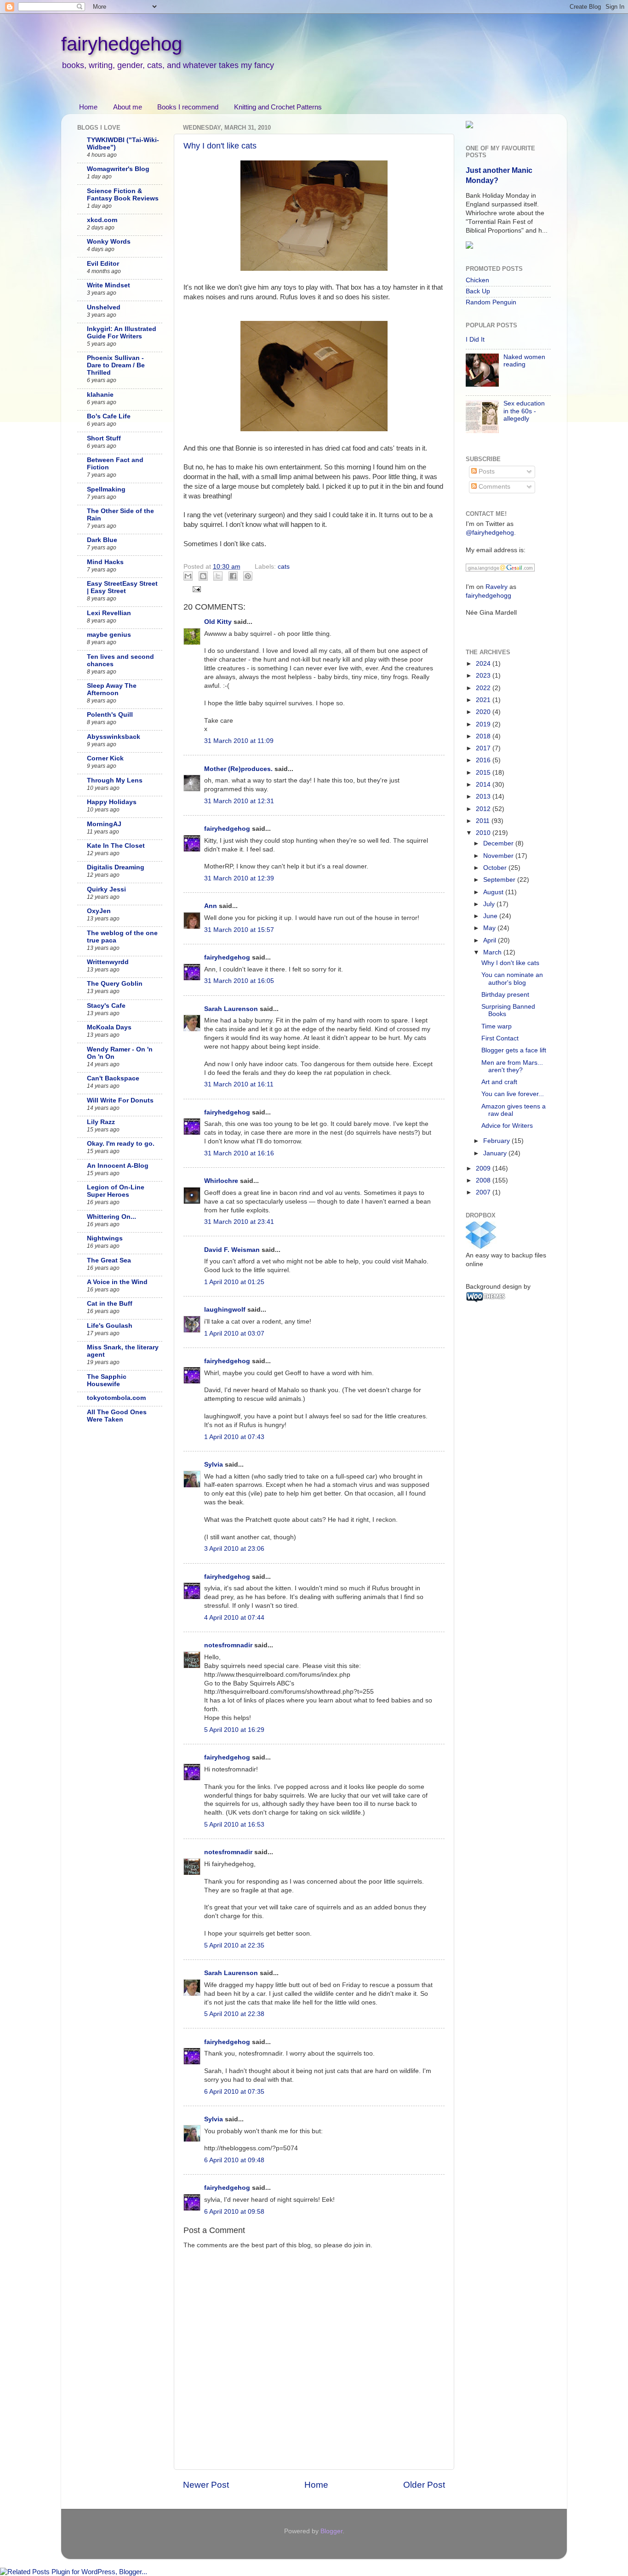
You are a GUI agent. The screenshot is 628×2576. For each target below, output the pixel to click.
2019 (484, 724)
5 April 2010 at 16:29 (234, 1730)
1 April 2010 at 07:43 (234, 1437)
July (490, 904)
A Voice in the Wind (117, 1282)
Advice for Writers (507, 1126)
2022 (484, 688)
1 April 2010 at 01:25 (234, 1282)
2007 (484, 1192)
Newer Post (206, 2485)
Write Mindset (108, 285)
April (491, 940)
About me (128, 107)
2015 (484, 773)
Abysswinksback (114, 737)
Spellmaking (106, 489)
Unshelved (104, 307)
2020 (484, 712)
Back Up (478, 291)
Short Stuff (104, 438)
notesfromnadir (228, 1645)
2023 (484, 676)
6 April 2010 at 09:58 (234, 2212)
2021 (484, 700)
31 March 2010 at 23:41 (239, 1222)
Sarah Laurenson (231, 1009)
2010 (484, 833)
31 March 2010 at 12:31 (239, 801)
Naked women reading (524, 361)
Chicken (477, 280)
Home (88, 107)
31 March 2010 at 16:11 (239, 1084)
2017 (484, 748)
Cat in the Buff (110, 1304)
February (497, 1141)
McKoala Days (109, 1027)
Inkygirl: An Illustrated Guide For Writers (122, 333)
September (500, 880)
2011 (484, 821)
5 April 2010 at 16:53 (234, 1825)
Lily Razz (101, 1122)
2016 (484, 760)
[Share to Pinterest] (248, 576)
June (491, 916)
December (499, 843)
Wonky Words (109, 242)
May (490, 928)
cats (284, 567)
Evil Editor (103, 264)
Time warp (497, 1026)
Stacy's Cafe (106, 1006)
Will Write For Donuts (120, 1100)
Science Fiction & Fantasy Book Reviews (123, 195)
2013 (484, 797)
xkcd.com (102, 220)
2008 (484, 1180)
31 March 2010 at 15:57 (239, 930)
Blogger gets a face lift (514, 1050)
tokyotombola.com (116, 1398)
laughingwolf (225, 1310)
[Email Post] (196, 589)
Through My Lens (115, 780)
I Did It (475, 340)
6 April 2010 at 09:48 (234, 2160)
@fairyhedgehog (490, 533)
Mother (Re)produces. (238, 769)
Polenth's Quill (110, 715)
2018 (484, 736)
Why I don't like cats (220, 146)
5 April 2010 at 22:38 (234, 2014)
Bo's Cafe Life (109, 416)
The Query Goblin (115, 984)
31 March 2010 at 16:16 (239, 1153)
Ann (211, 906)
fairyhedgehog (122, 44)
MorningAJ (104, 824)
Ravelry (497, 587)
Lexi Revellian (109, 613)
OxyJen (99, 911)
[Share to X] (218, 576)
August (494, 892)
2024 (484, 664)
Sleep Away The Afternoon (112, 689)
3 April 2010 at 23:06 (234, 1549)
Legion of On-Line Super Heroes (116, 1191)
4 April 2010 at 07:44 (234, 1618)
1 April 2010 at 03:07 (234, 1334)
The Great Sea (109, 1260)
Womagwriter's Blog (118, 169)
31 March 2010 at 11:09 (239, 741)
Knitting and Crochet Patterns (278, 107)
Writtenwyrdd (108, 962)
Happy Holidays (112, 802)
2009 (484, 1168)
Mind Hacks (105, 562)
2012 (484, 809)
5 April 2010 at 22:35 (234, 1945)
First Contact (500, 1038)
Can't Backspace (113, 1078)
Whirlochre (221, 1181)
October (496, 868)
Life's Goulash (110, 1326)
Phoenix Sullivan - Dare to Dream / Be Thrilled (116, 365)
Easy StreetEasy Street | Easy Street (122, 587)
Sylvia (214, 1465)
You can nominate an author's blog (512, 979)
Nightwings (105, 1238)
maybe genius (109, 635)
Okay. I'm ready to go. (121, 1144)
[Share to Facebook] (233, 576)
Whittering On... (111, 1217)
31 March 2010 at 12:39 (239, 878)
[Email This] (188, 576)
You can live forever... (513, 1094)
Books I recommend (188, 107)
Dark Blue (102, 540)
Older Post (424, 2485)
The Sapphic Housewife (107, 1380)
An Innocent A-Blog (118, 1166)
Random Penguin (491, 302)
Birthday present (505, 995)
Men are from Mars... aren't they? (512, 1066)
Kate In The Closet (116, 846)
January (496, 1153)
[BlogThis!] (203, 576)
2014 (484, 785)
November (499, 856)
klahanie (100, 395)
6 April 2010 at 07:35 (234, 2092)
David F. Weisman (232, 1250)
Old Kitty (218, 622)
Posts (486, 471)
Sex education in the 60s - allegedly (524, 411)
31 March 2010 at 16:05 (239, 981)
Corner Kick (105, 758)
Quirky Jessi (106, 889)
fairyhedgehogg (488, 596)
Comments (494, 487)
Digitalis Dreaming (116, 867)
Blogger (331, 2531)
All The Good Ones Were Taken (117, 1416)
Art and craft (499, 1082)
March (493, 952)
